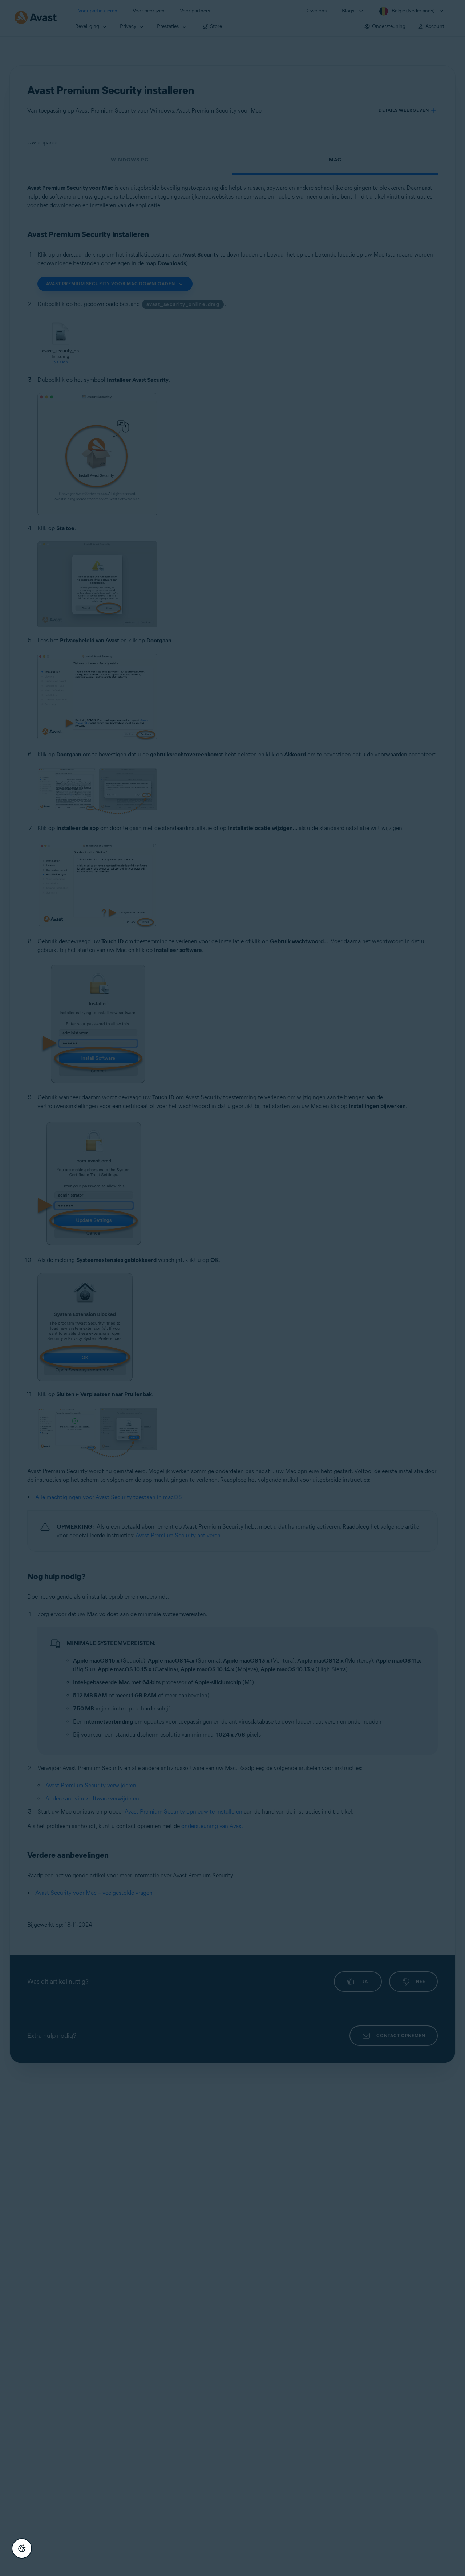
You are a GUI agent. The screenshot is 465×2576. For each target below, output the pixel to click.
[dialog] (232, 1288)
